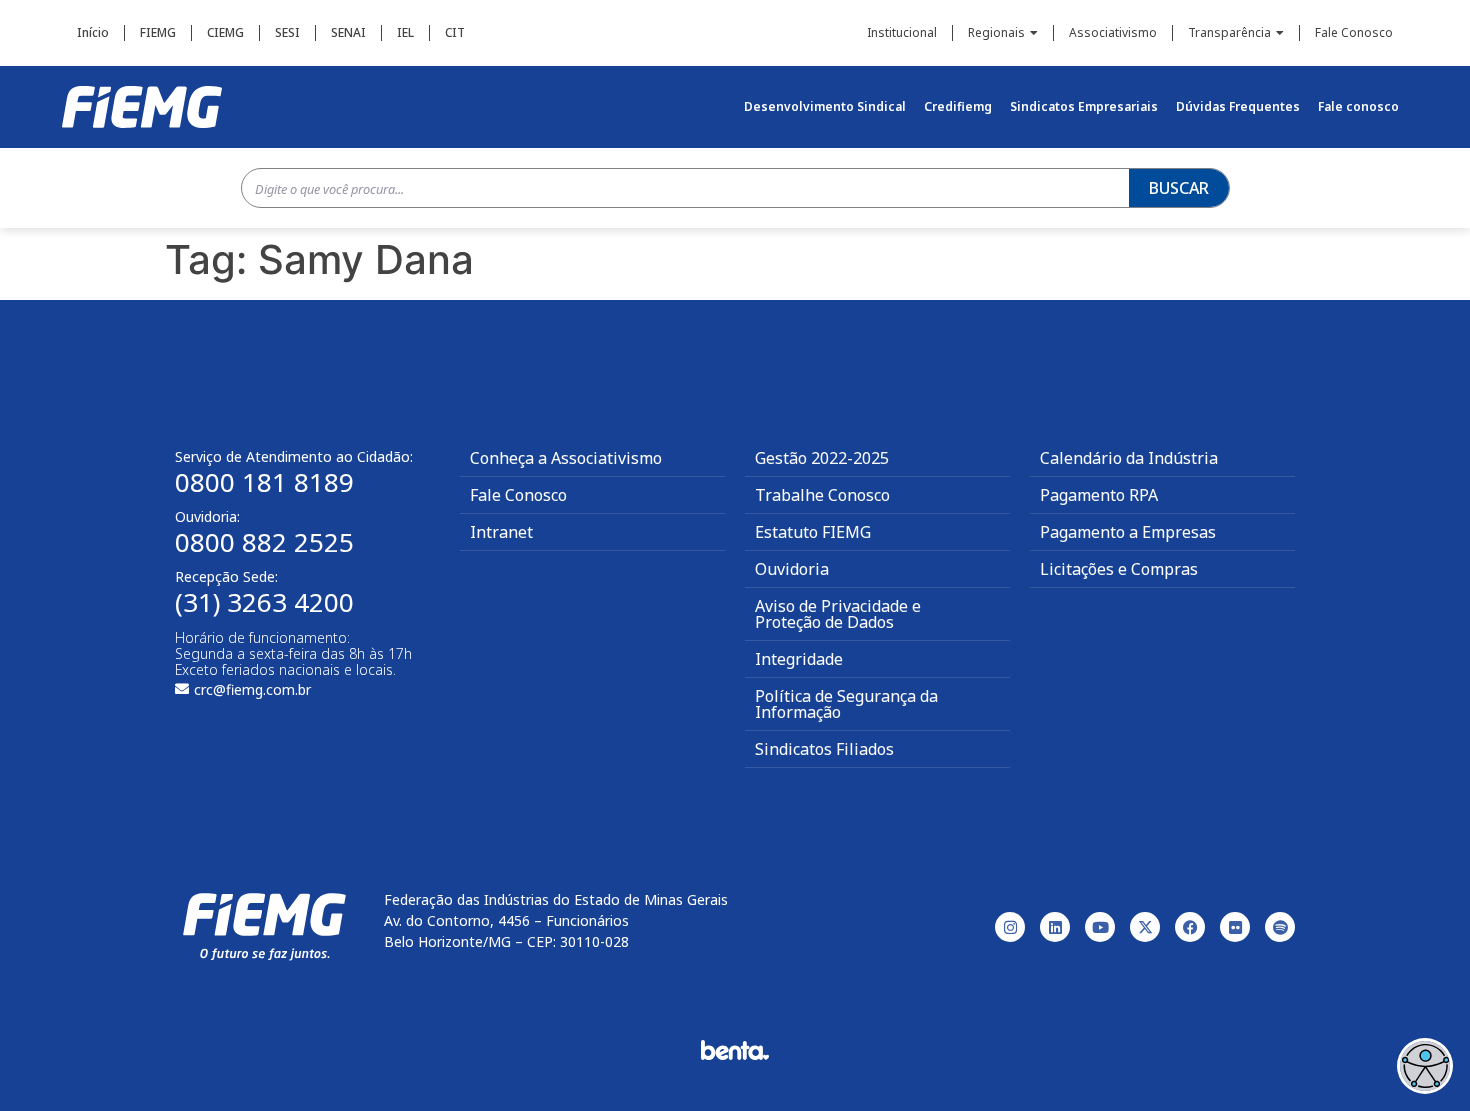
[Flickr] (1235, 927)
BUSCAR (1179, 188)
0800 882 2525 (264, 542)
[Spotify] (1280, 927)
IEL (405, 32)
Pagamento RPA (1099, 495)
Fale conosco (1358, 106)
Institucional (902, 32)
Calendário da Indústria (1129, 458)
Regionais (996, 32)
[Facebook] (1190, 927)
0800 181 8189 (264, 482)
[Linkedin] (1055, 927)
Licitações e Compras (1119, 569)
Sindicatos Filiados (824, 749)
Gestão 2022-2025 (822, 458)
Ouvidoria (792, 569)
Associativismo (1113, 32)
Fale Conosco (1354, 32)
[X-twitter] (1145, 927)
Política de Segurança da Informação (846, 704)
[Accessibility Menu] (1425, 1066)
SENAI (348, 32)
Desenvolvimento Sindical (825, 106)
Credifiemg (958, 106)
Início (93, 32)
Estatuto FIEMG (813, 532)
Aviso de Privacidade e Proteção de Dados (838, 614)
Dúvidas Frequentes (1238, 106)
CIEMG (225, 32)
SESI (287, 32)
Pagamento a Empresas (1128, 532)
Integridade (799, 659)
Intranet (501, 532)
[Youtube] (1100, 927)
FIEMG (158, 32)
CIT (455, 32)
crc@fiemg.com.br (252, 689)
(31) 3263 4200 (264, 602)
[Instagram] (1010, 927)
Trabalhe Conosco (822, 495)
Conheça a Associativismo (566, 458)
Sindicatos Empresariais (1084, 106)
